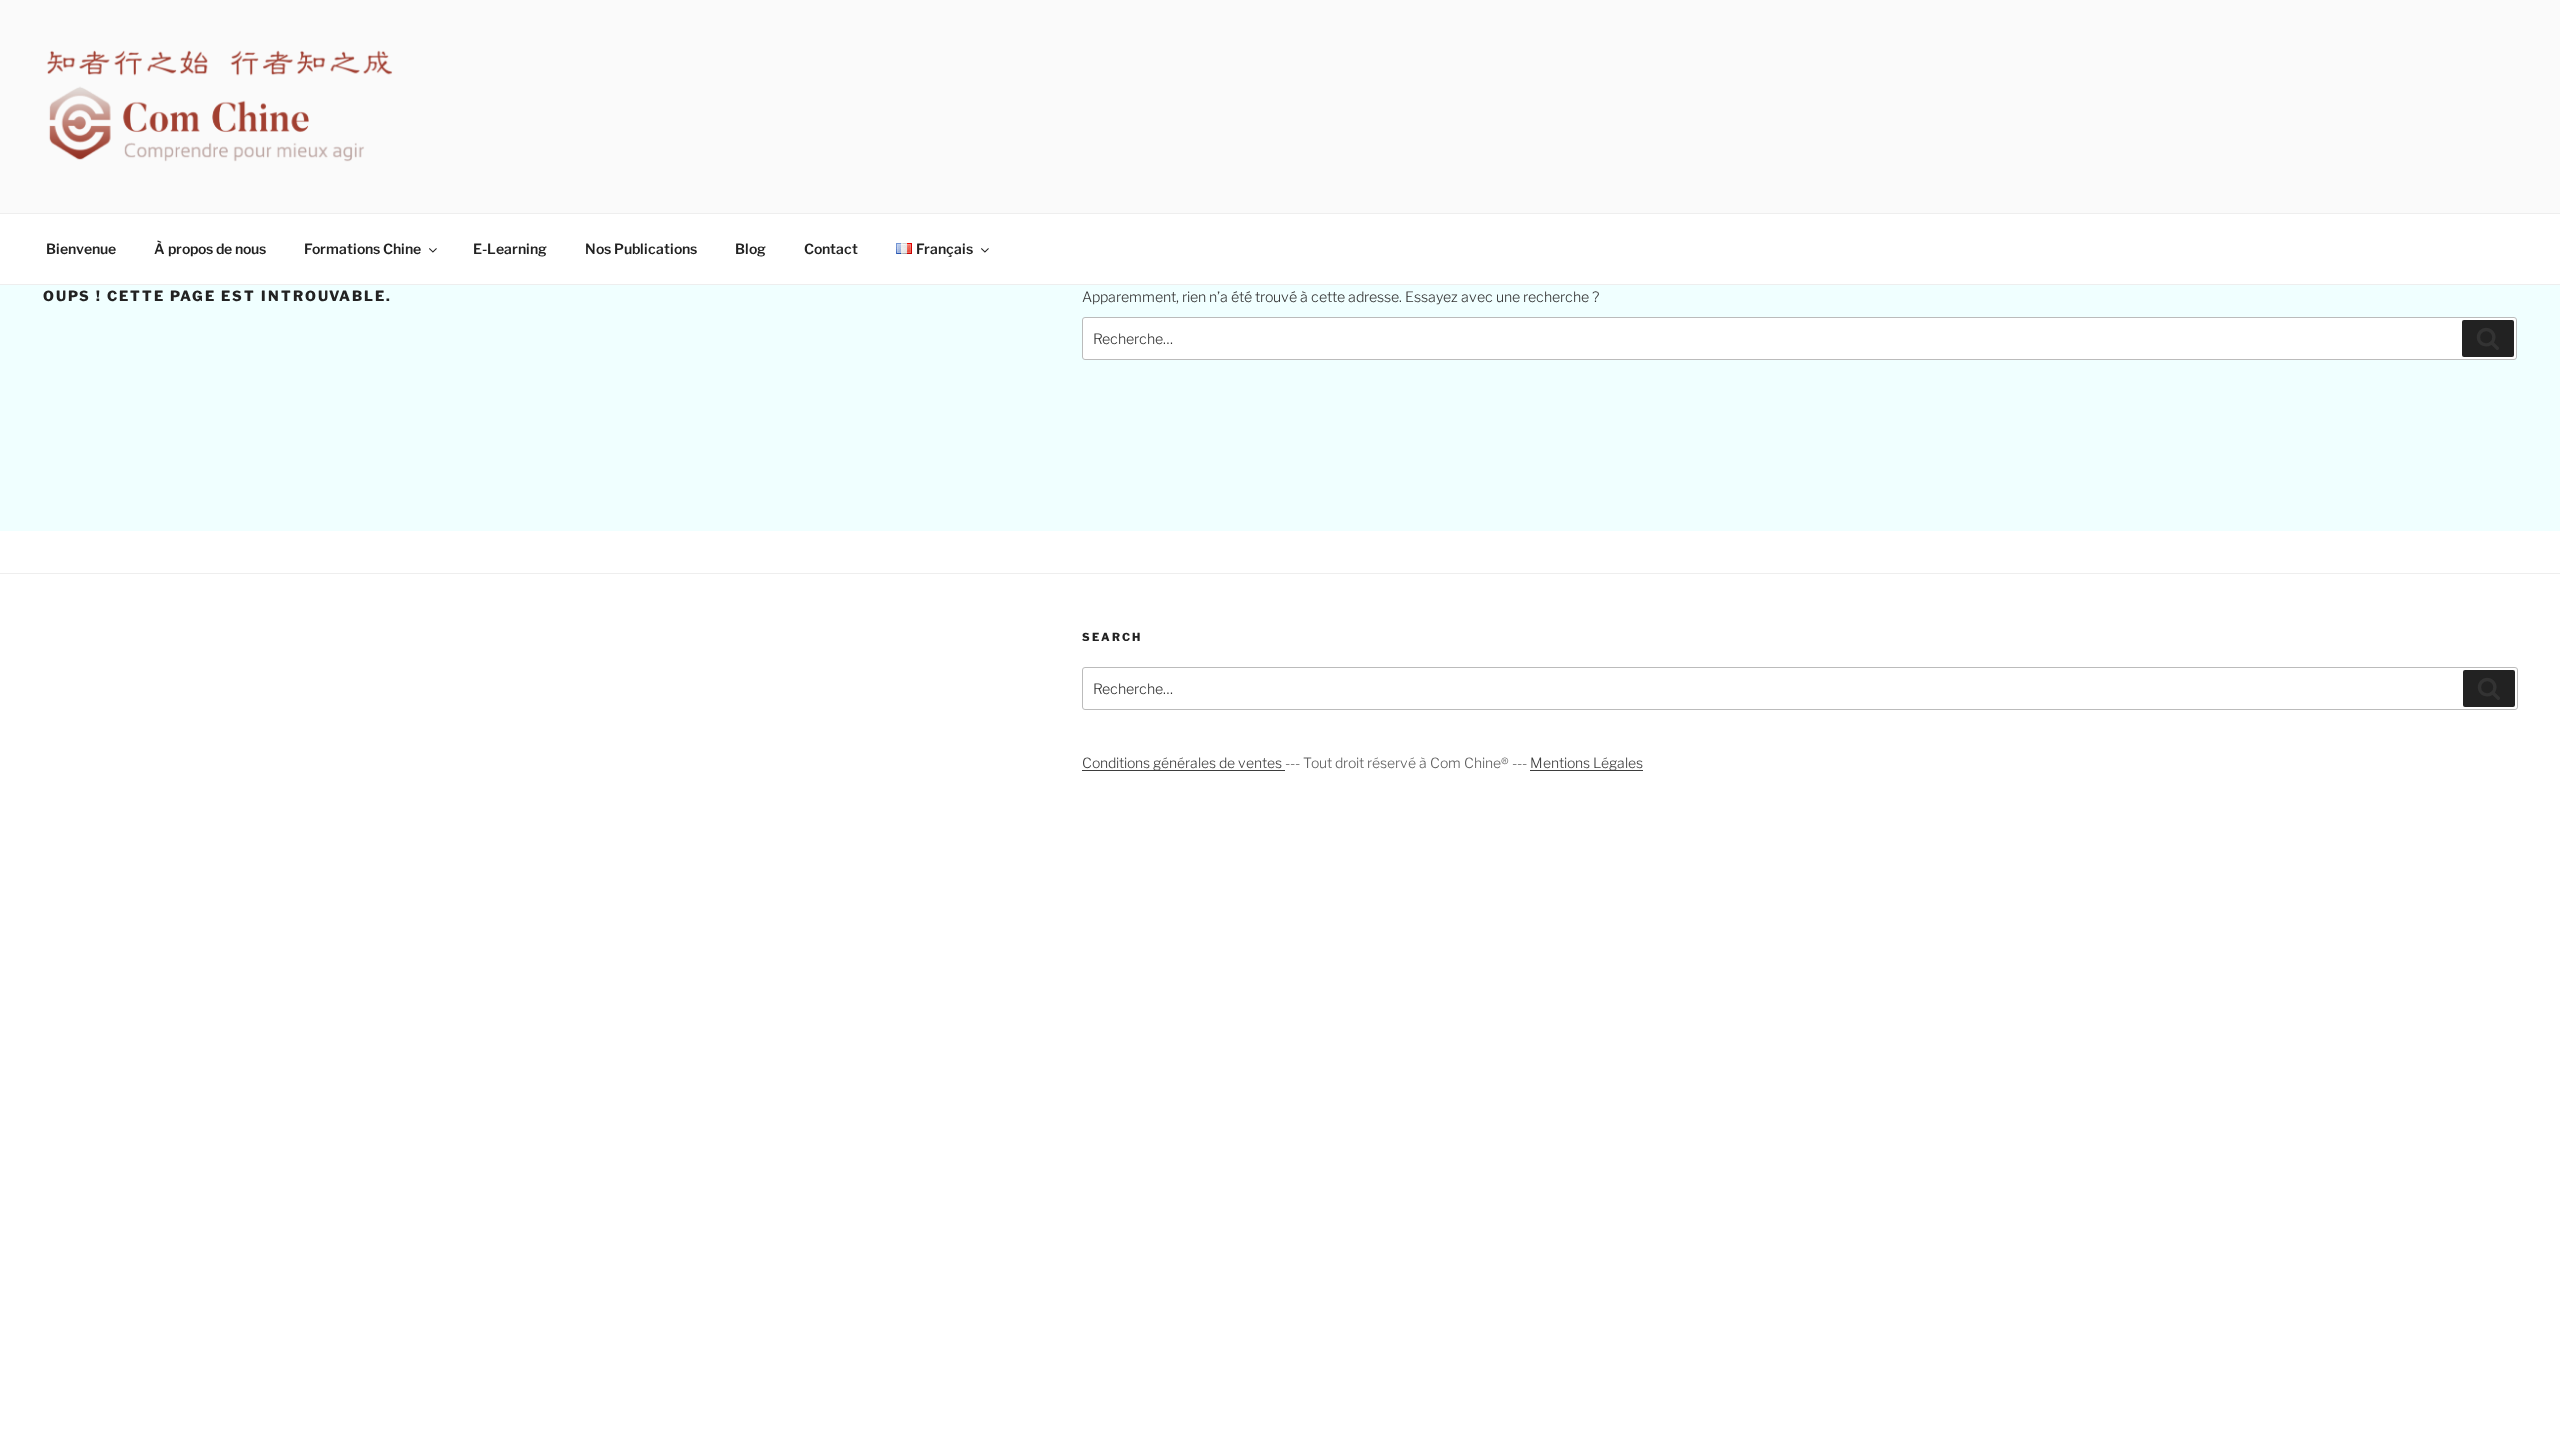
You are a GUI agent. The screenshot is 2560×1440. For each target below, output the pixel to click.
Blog (750, 248)
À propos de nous (210, 248)
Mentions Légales (1586, 762)
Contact (831, 248)
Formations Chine (362, 248)
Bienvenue (81, 248)
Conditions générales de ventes (1183, 762)
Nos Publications (641, 248)
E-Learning (510, 248)
